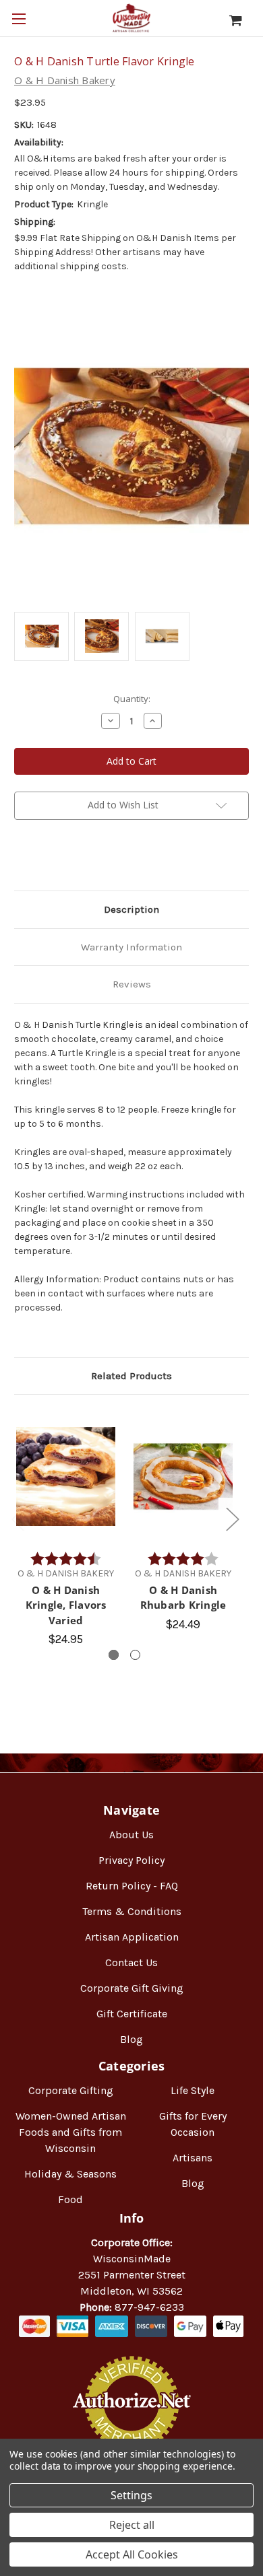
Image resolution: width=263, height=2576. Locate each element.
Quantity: (132, 699)
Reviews (132, 984)
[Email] (44, 859)
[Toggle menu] (19, 19)
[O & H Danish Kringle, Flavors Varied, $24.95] (66, 1476)
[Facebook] (21, 859)
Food (70, 2199)
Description (131, 909)
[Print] (67, 859)
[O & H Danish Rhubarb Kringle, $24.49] (183, 1476)
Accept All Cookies (132, 2554)
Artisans (193, 2158)
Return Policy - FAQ (132, 1886)
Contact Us (131, 1962)
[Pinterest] (90, 859)
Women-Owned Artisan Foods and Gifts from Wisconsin (71, 2132)
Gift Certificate (132, 2014)
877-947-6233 (149, 2307)
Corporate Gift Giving (132, 1988)
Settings (131, 2495)
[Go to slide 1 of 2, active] (114, 1655)
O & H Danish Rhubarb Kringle (183, 1598)
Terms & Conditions (132, 1911)
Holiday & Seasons (70, 2174)
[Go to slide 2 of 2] (135, 1655)
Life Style (193, 2090)
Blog (131, 2039)
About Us (131, 1835)
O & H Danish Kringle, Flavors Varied (66, 1605)
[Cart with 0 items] (242, 20)
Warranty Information (131, 947)
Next (232, 1518)
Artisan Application (132, 1937)
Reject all (132, 2525)
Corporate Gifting (71, 2090)
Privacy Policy (131, 1860)
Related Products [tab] (131, 1376)
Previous (18, 1518)
